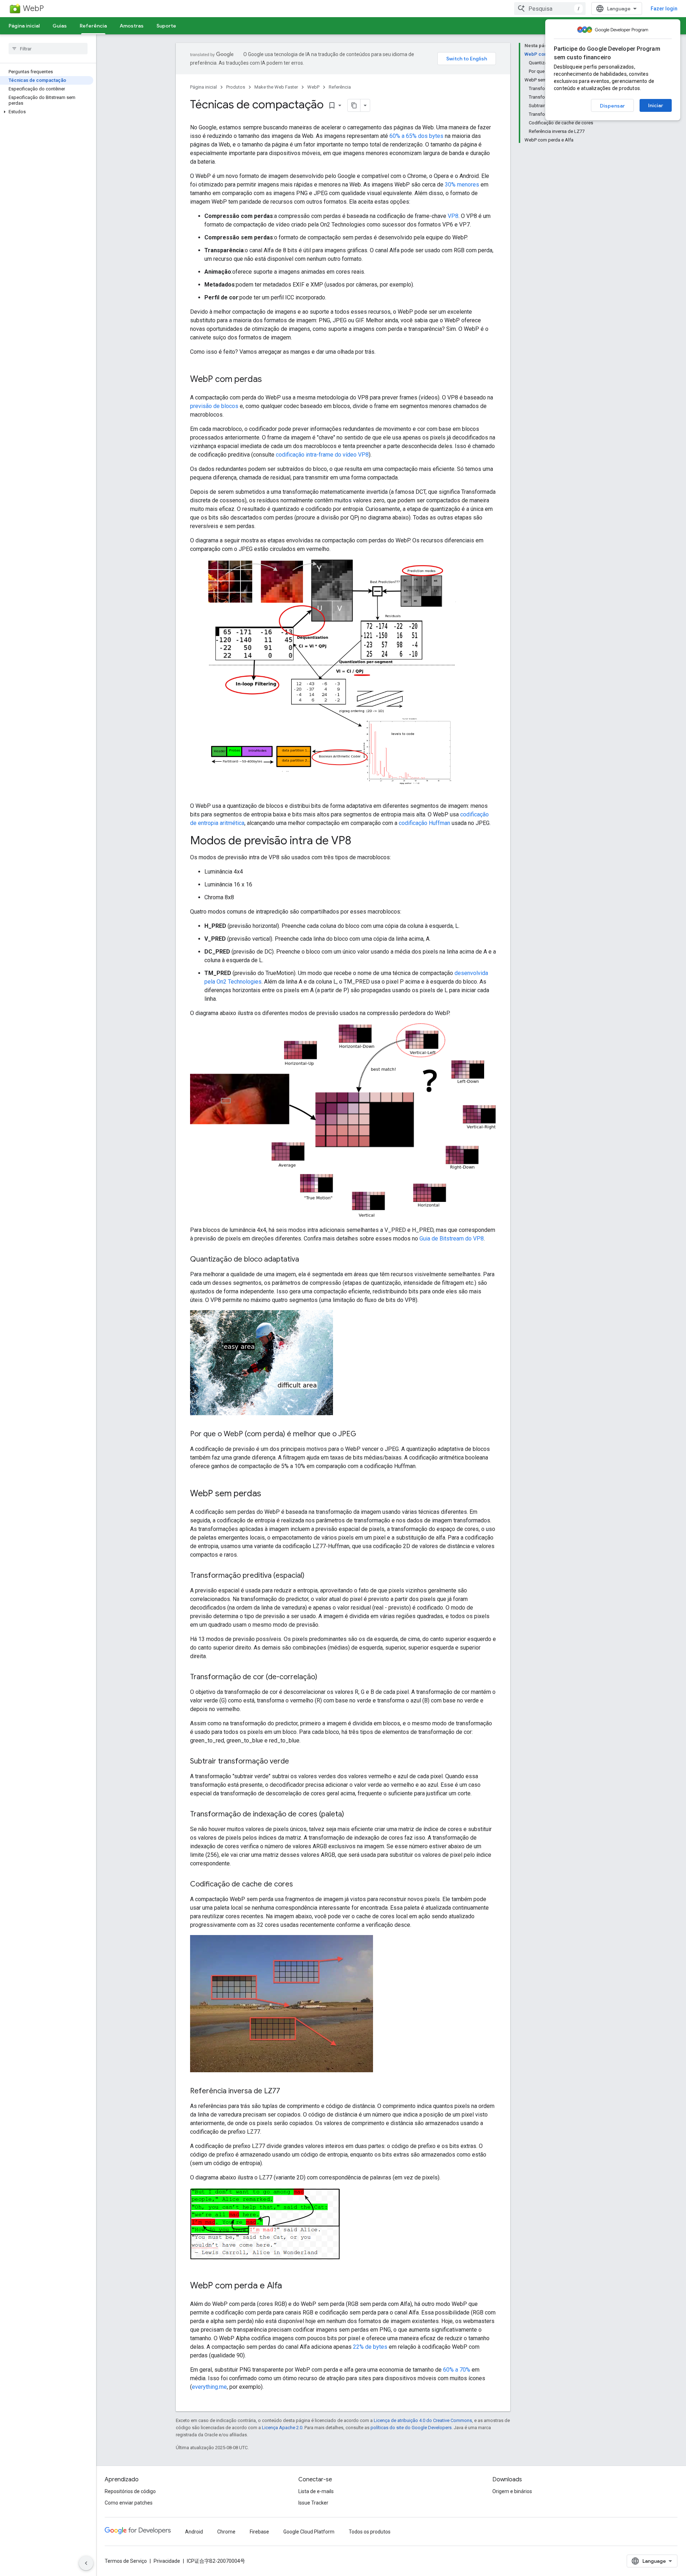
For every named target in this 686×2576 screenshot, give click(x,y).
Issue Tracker (313, 2503)
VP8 (453, 216)
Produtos (236, 87)
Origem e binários (512, 2491)
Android (194, 2532)
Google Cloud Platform (309, 2532)
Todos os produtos (370, 2532)
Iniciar (656, 105)
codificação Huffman (424, 823)
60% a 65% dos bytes (416, 136)
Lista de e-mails (316, 2491)
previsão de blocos (214, 406)
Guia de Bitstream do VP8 (452, 1239)
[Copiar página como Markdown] (354, 105)
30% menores (462, 185)
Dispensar (612, 106)
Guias (60, 26)
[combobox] (550, 9)
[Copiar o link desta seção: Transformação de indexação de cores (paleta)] (351, 1815)
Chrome (226, 2532)
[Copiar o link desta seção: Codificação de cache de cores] (300, 1885)
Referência (93, 26)
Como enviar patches (129, 2503)
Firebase (259, 2532)
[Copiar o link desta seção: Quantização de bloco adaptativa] (306, 1260)
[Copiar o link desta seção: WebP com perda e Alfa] (289, 2286)
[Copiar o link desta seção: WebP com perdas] (269, 380)
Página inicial (24, 26)
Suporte (166, 26)
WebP (33, 8)
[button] (47, 112)
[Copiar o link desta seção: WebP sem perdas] (268, 1494)
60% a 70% (457, 2370)
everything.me (209, 2387)
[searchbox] (48, 49)
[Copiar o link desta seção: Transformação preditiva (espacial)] (312, 1576)
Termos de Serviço (126, 2561)
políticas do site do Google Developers (411, 2428)
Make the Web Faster (276, 87)
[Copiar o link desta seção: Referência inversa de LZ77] (287, 2092)
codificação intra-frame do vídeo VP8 (322, 455)
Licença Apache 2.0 (282, 2428)
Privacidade (167, 2561)
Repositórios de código (130, 2491)
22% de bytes (370, 2347)
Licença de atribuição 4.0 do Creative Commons (423, 2420)
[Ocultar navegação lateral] (86, 2563)
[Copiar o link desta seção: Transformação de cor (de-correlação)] (324, 1677)
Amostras (132, 26)
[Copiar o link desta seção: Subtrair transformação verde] (296, 1762)
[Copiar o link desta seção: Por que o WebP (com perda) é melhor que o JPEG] (363, 1434)
